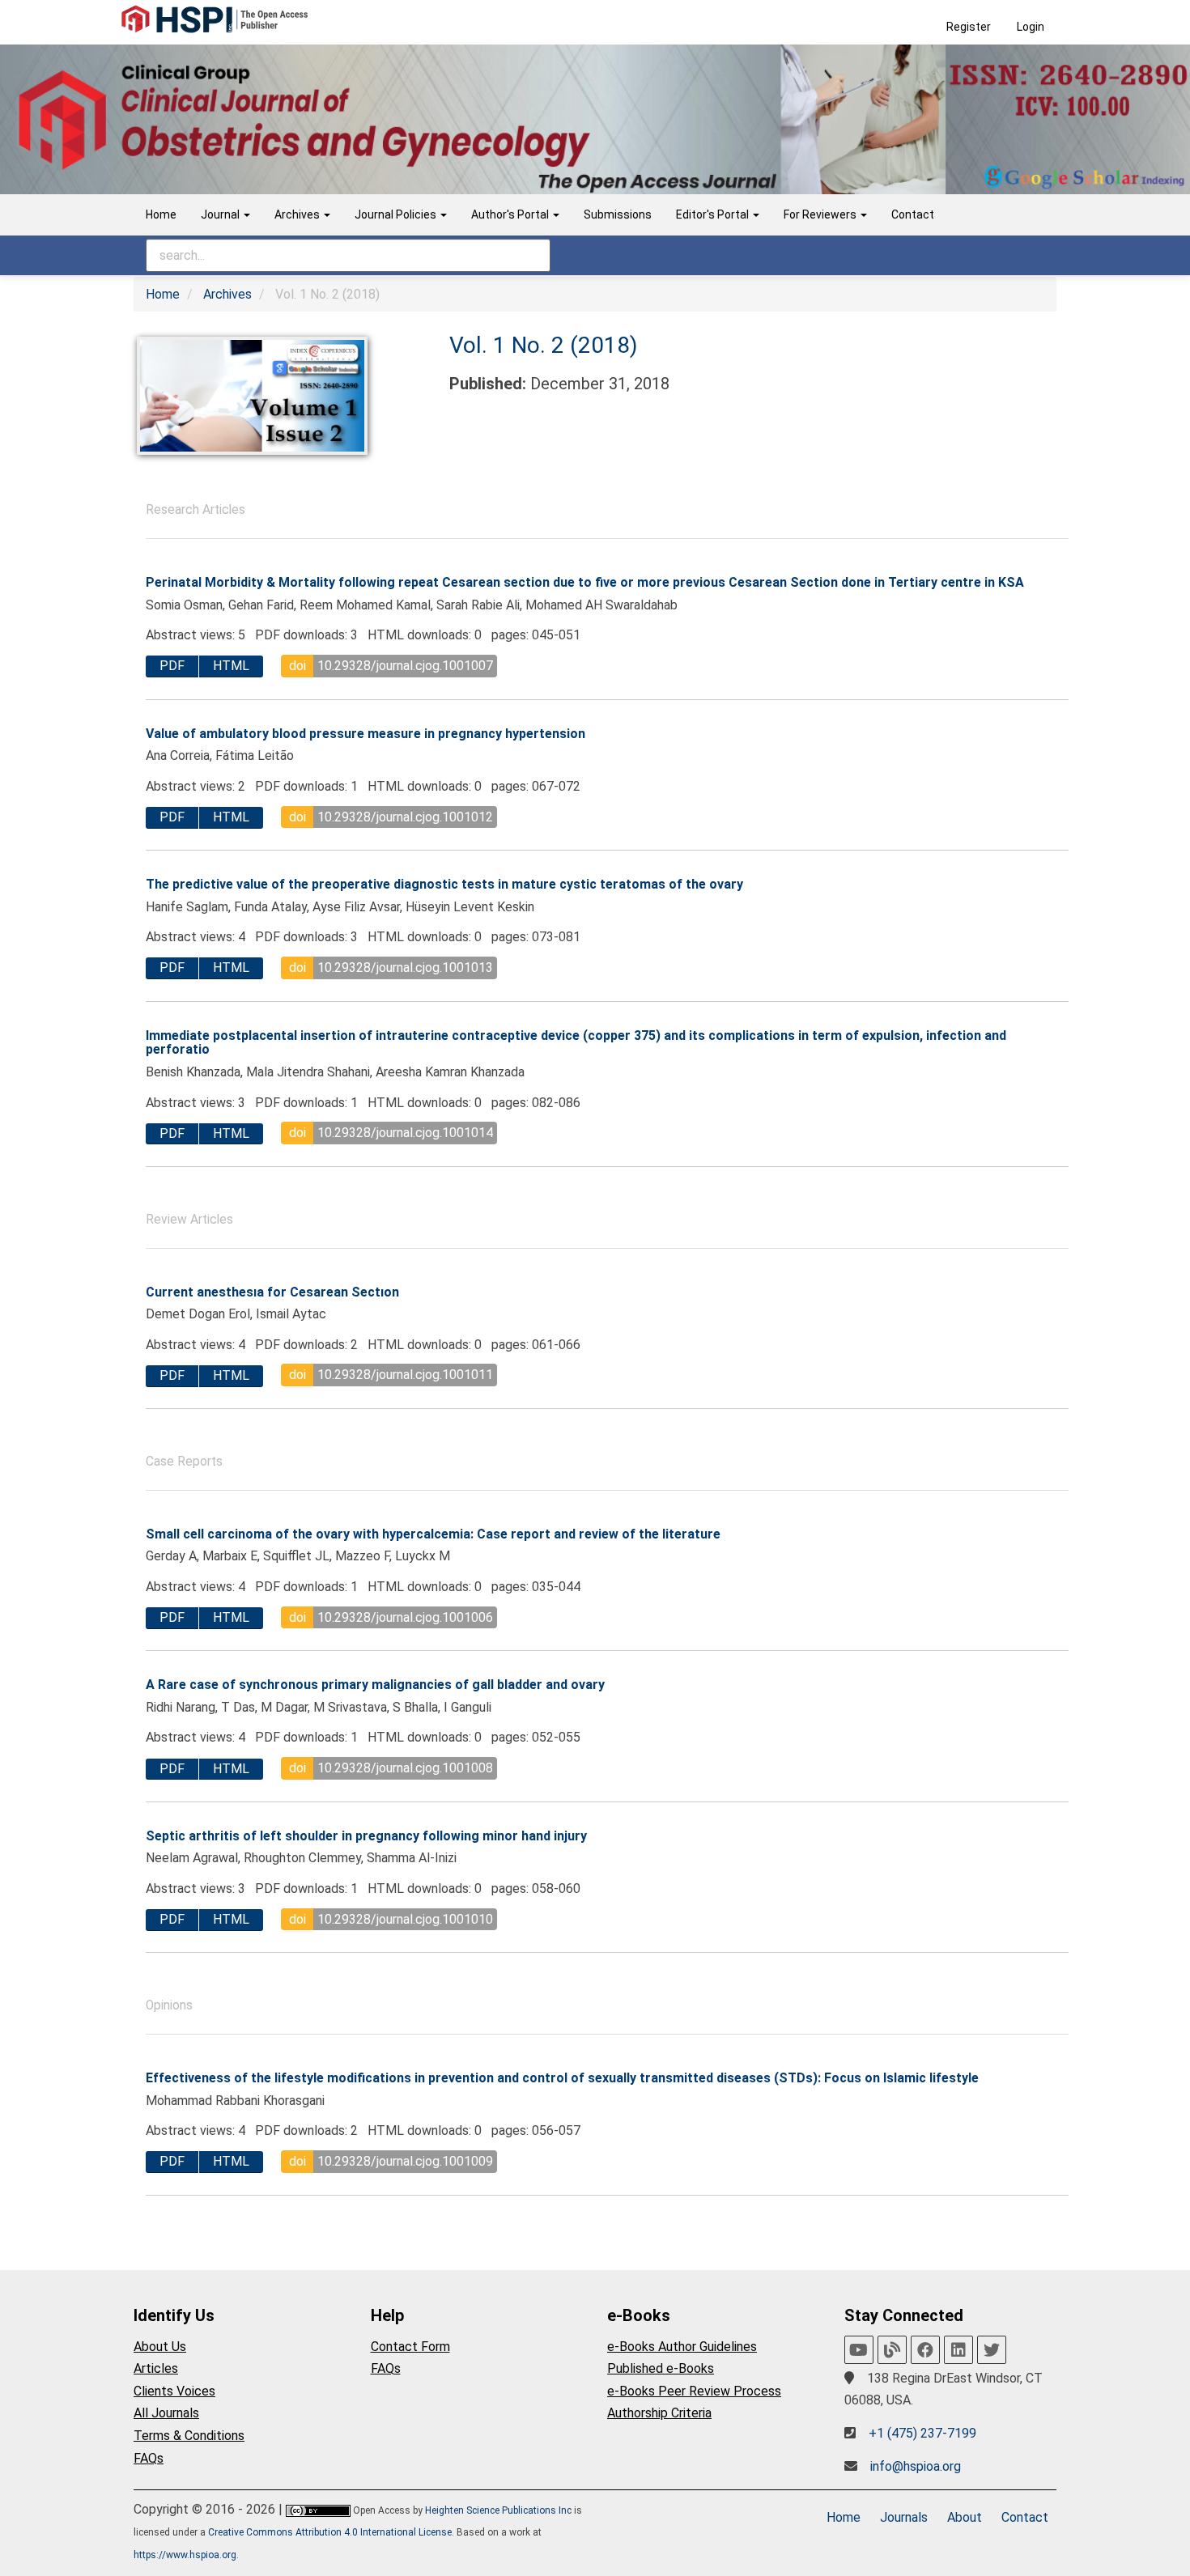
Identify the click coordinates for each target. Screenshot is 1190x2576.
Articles (156, 2368)
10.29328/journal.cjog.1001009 (405, 2161)
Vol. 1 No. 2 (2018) (544, 345)
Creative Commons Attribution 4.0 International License (330, 2532)
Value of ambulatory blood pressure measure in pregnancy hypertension (365, 734)
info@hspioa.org (916, 2466)
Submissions (618, 214)
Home (161, 214)
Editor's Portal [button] (714, 214)
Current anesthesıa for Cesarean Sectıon (272, 1292)
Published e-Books (661, 2368)
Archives (227, 294)
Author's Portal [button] (511, 214)
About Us (160, 2347)
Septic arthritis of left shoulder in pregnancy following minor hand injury (366, 1836)
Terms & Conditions (189, 2436)
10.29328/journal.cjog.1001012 (405, 817)
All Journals (166, 2413)
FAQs (149, 2458)
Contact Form (410, 2347)
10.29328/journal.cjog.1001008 (405, 1768)
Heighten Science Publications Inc (498, 2510)
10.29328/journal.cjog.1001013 (405, 968)
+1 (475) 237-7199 (922, 2433)
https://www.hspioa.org (185, 2555)
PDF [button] (172, 666)
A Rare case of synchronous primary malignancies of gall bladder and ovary (375, 1685)
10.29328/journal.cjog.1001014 (405, 1133)
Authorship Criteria (659, 2413)
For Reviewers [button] (821, 214)
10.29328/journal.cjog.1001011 (405, 1375)
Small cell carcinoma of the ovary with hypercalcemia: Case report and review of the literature (433, 1534)
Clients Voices (174, 2391)
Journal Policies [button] (397, 214)
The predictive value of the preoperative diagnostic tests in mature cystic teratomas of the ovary (444, 884)
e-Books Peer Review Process (694, 2391)
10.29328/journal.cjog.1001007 (405, 666)
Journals (904, 2517)
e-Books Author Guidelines (682, 2347)
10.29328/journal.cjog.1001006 (405, 1617)
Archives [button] (298, 214)
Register (969, 27)
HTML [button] (231, 666)
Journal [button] (221, 214)
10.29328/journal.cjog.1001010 (405, 1919)
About (965, 2517)
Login (1031, 27)
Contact (913, 214)
